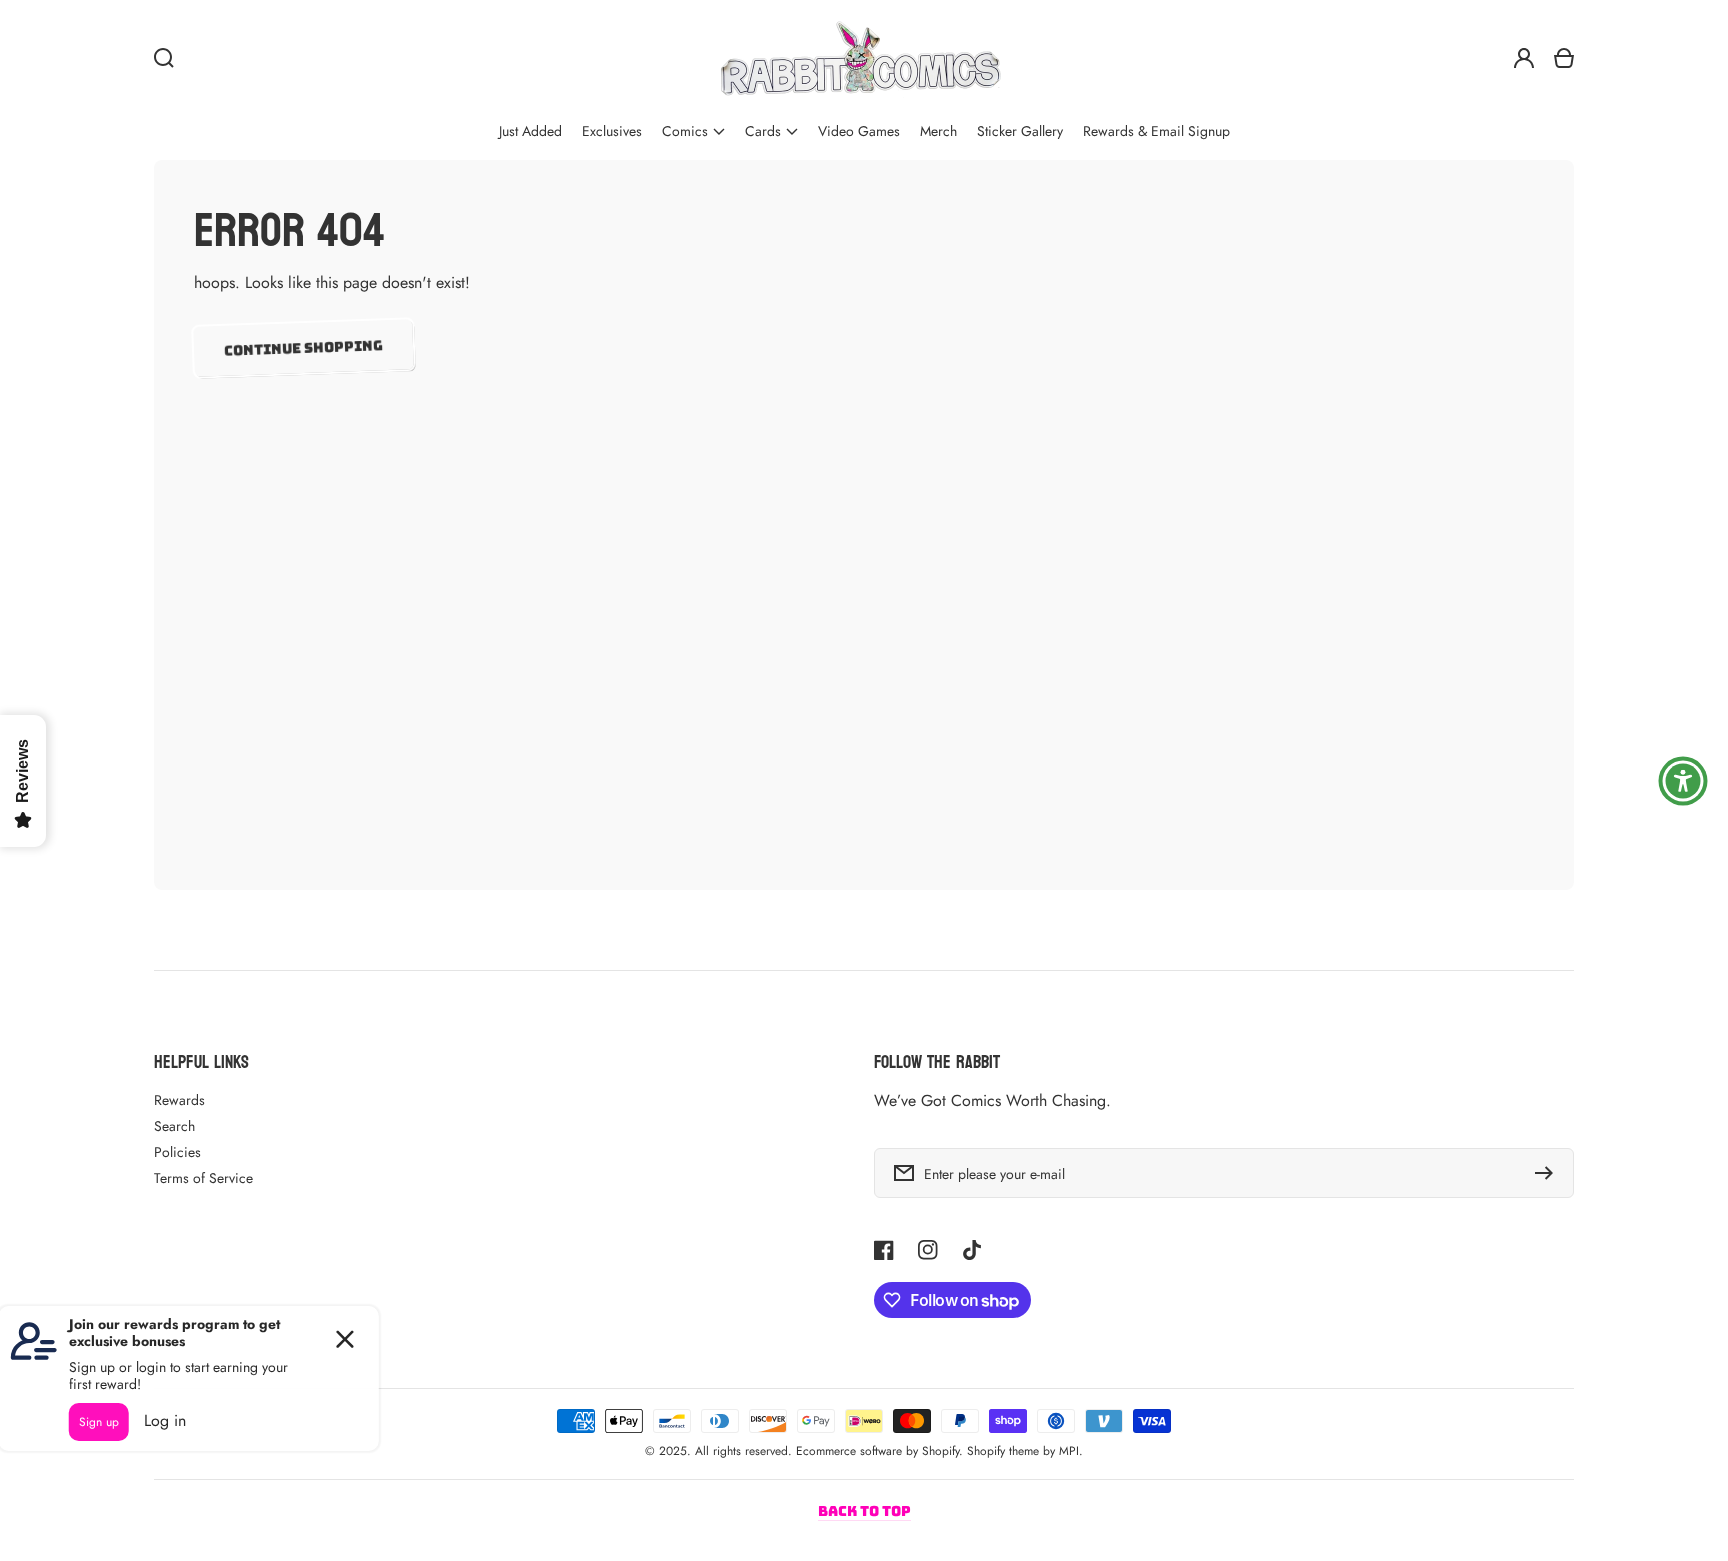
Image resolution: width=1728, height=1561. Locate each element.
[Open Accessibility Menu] (1683, 781)
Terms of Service (203, 1178)
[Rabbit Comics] (860, 58)
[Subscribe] (1549, 1173)
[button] (693, 131)
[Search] (164, 58)
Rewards (179, 1100)
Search (174, 1126)
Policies (177, 1152)
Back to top (864, 1511)
